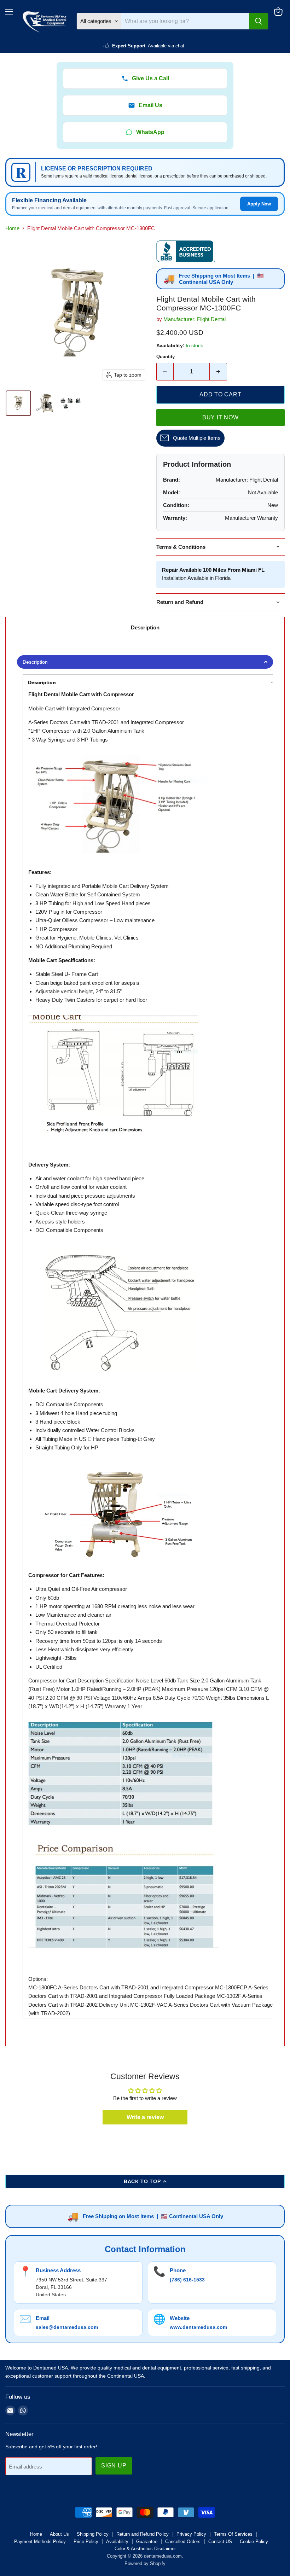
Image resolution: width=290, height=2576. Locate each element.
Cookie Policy (254, 2542)
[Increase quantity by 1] (218, 372)
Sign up (114, 2465)
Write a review (145, 2117)
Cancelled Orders (183, 2542)
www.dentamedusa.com (198, 2327)
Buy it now (221, 417)
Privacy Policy (191, 2534)
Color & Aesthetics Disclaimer (145, 2549)
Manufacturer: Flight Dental (195, 319)
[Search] (259, 21)
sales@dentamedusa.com (67, 2327)
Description (145, 627)
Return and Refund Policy (143, 2534)
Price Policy (86, 2542)
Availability (117, 2542)
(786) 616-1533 (187, 2280)
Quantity (166, 357)
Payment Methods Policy (40, 2542)
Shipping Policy (93, 2534)
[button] (18, 403)
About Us (59, 2534)
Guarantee (147, 2542)
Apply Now (259, 204)
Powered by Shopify (145, 2563)
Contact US (220, 2542)
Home (12, 228)
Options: (38, 1979)
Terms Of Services (233, 2534)
